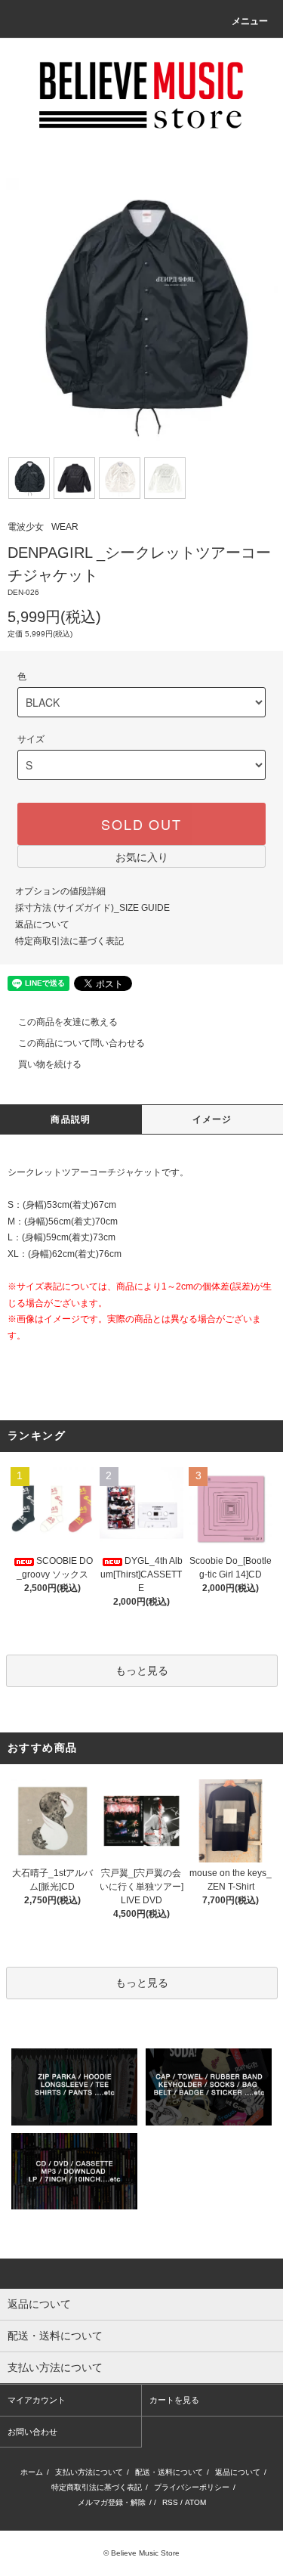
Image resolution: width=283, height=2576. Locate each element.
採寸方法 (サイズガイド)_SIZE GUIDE (92, 908)
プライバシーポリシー (192, 2487)
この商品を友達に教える (68, 1022)
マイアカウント (37, 2400)
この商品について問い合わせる (82, 1043)
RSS (170, 2502)
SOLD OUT (141, 824)
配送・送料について (169, 2472)
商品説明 (71, 1119)
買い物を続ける (50, 1064)
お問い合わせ (32, 2432)
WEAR (65, 527)
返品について (42, 924)
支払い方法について (89, 2472)
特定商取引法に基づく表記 (69, 941)
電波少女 (26, 527)
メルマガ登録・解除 (112, 2502)
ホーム (32, 2472)
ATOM (195, 2502)
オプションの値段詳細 (60, 891)
